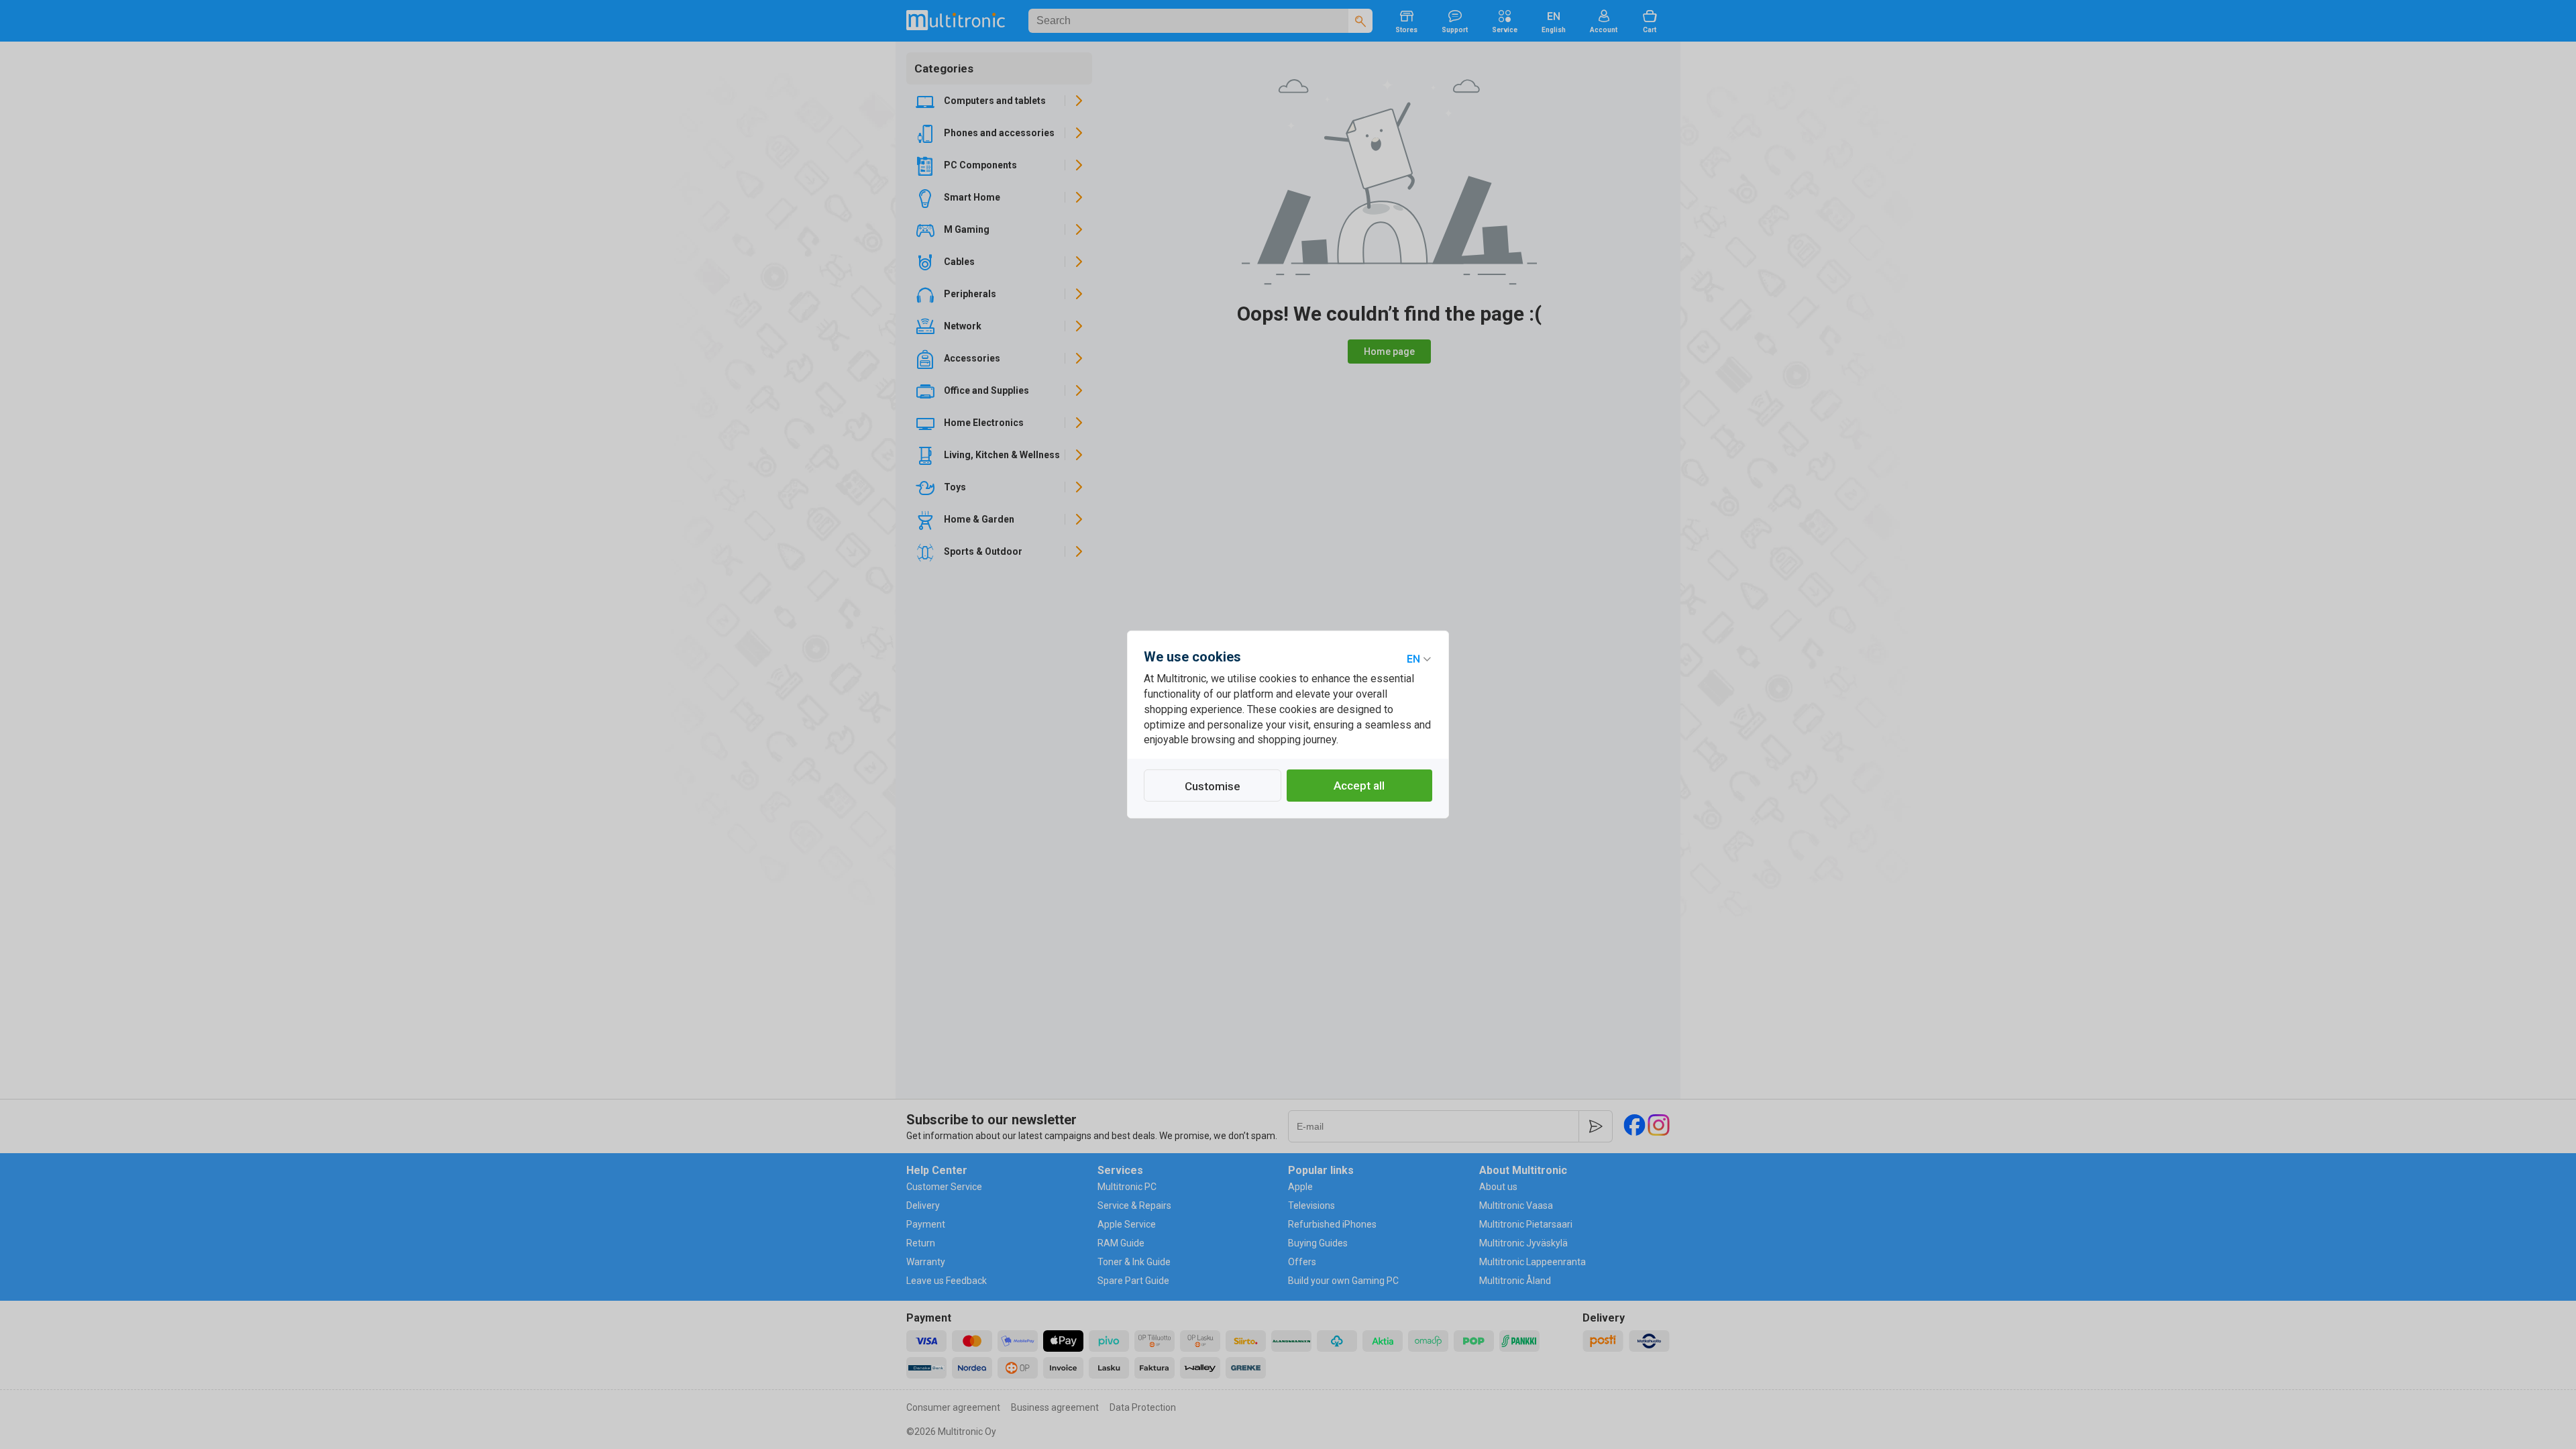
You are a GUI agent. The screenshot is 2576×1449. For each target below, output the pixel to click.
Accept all (1359, 786)
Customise (1213, 786)
